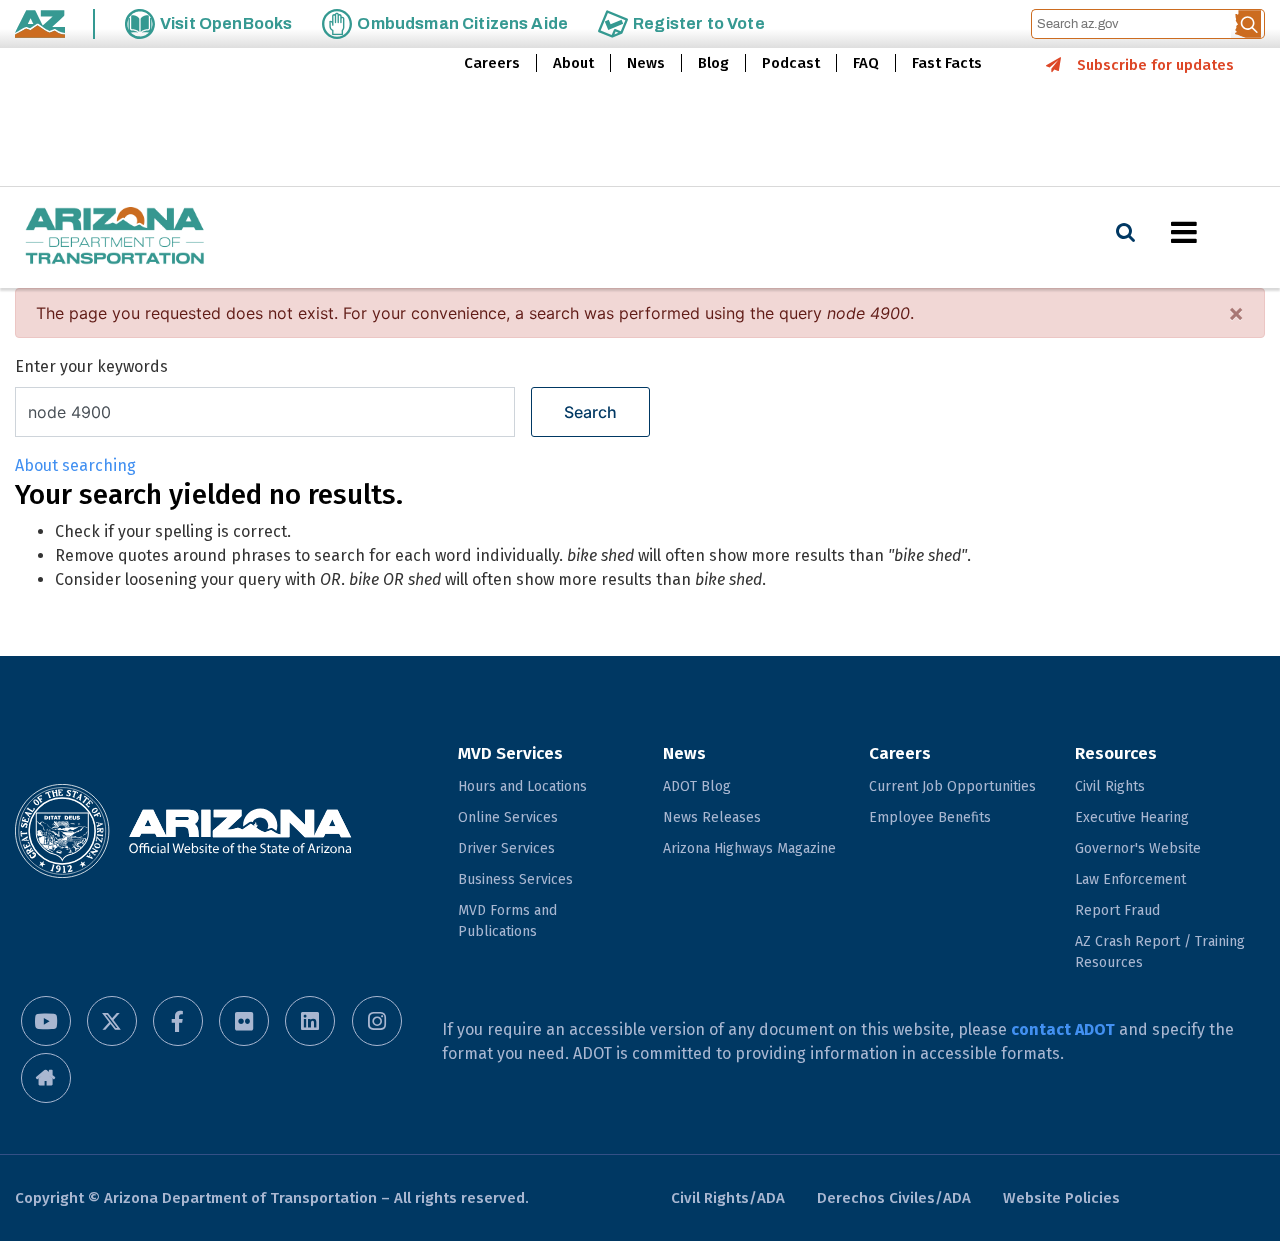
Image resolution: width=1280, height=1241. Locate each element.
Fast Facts (947, 63)
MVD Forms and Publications (507, 921)
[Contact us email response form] (46, 1078)
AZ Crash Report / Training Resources (1160, 952)
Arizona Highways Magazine (749, 848)
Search (590, 412)
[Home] (115, 237)
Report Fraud (1117, 910)
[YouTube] (46, 1021)
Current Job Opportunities (952, 786)
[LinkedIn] (310, 1021)
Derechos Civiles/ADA (894, 1198)
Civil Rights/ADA (728, 1198)
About (573, 63)
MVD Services (510, 753)
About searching (75, 465)
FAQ (866, 63)
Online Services (508, 817)
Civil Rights (1110, 786)
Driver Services (506, 848)
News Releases (712, 817)
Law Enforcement (1130, 879)
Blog (713, 63)
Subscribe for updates (1155, 65)
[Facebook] (178, 1021)
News (646, 63)
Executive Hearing (1132, 817)
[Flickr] (244, 1021)
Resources (1116, 753)
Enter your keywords (91, 366)
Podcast (791, 63)
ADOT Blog (697, 786)
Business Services (515, 879)
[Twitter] (112, 1021)
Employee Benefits (930, 817)
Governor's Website (1138, 848)
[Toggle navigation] (1218, 232)
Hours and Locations (522, 786)
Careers (492, 63)
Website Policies (1061, 1198)
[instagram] (377, 1021)
